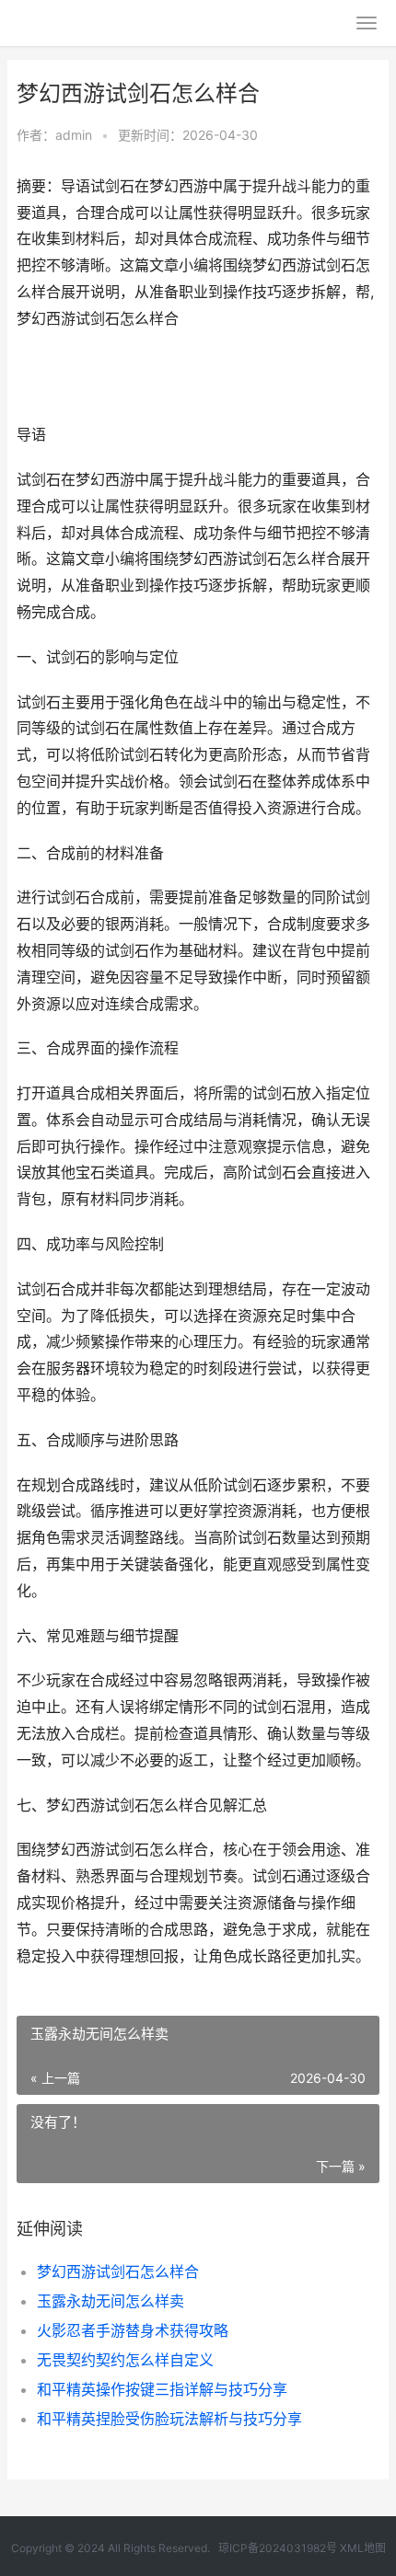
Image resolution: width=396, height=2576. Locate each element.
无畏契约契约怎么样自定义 (125, 2360)
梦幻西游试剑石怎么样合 (118, 2271)
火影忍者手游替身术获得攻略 (133, 2330)
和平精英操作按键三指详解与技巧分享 (162, 2389)
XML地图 (363, 2548)
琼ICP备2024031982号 (278, 2548)
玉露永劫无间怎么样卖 (111, 2301)
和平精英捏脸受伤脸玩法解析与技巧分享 (169, 2419)
